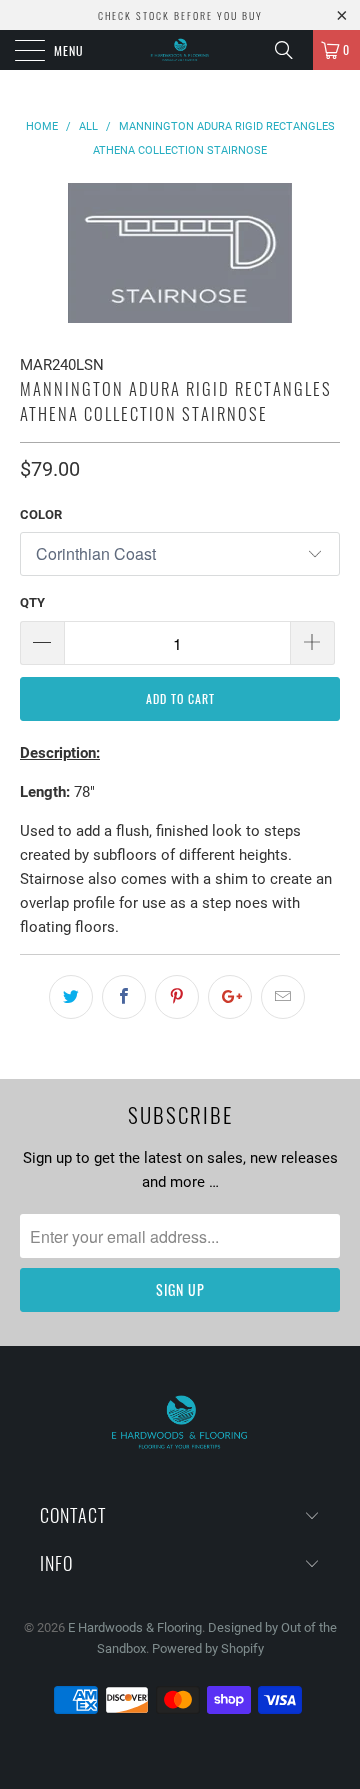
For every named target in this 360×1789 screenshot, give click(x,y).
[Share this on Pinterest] (177, 997)
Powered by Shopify (208, 1648)
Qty (32, 602)
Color (41, 514)
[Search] (291, 50)
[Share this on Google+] (230, 997)
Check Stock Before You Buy (180, 15)
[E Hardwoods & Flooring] (180, 50)
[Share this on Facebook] (124, 997)
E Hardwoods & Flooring (135, 1627)
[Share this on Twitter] (71, 997)
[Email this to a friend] (283, 997)
